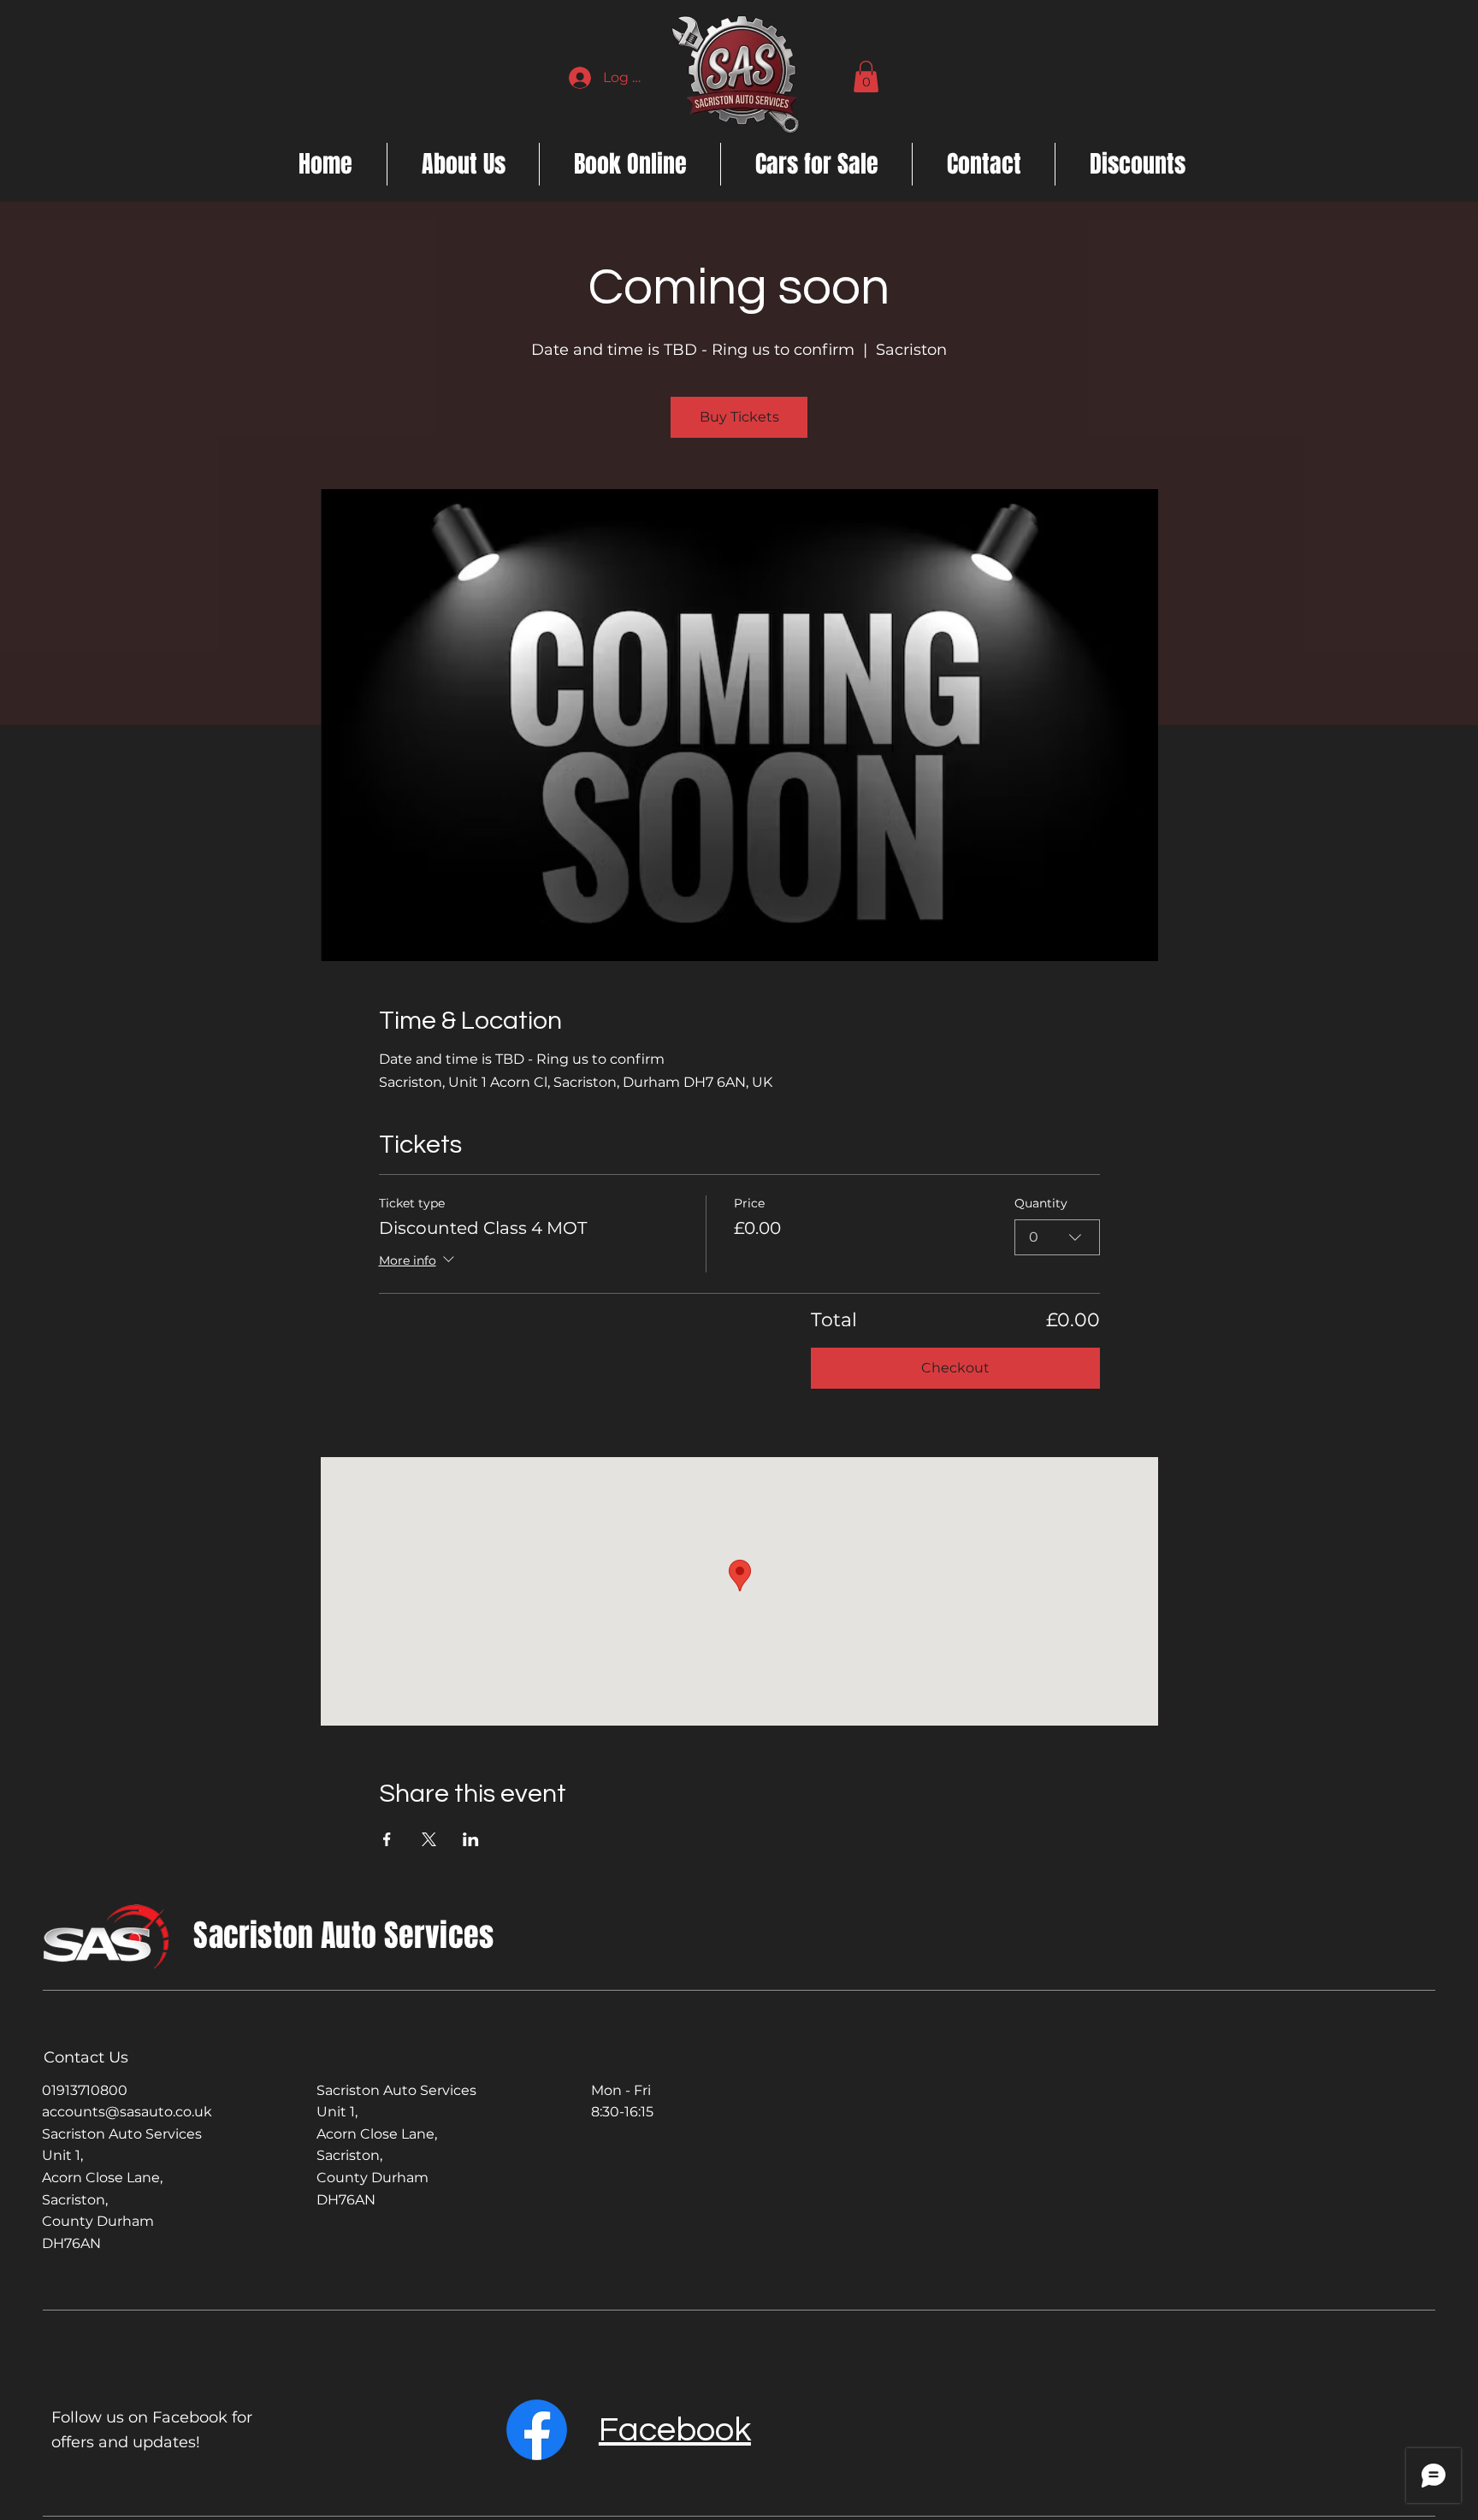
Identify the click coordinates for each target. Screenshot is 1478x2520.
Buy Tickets (739, 417)
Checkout (955, 1368)
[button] (866, 77)
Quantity (1041, 1203)
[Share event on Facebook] (387, 1839)
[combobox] (1057, 1237)
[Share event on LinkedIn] (471, 1839)
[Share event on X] (429, 1839)
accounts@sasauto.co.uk (127, 2112)
